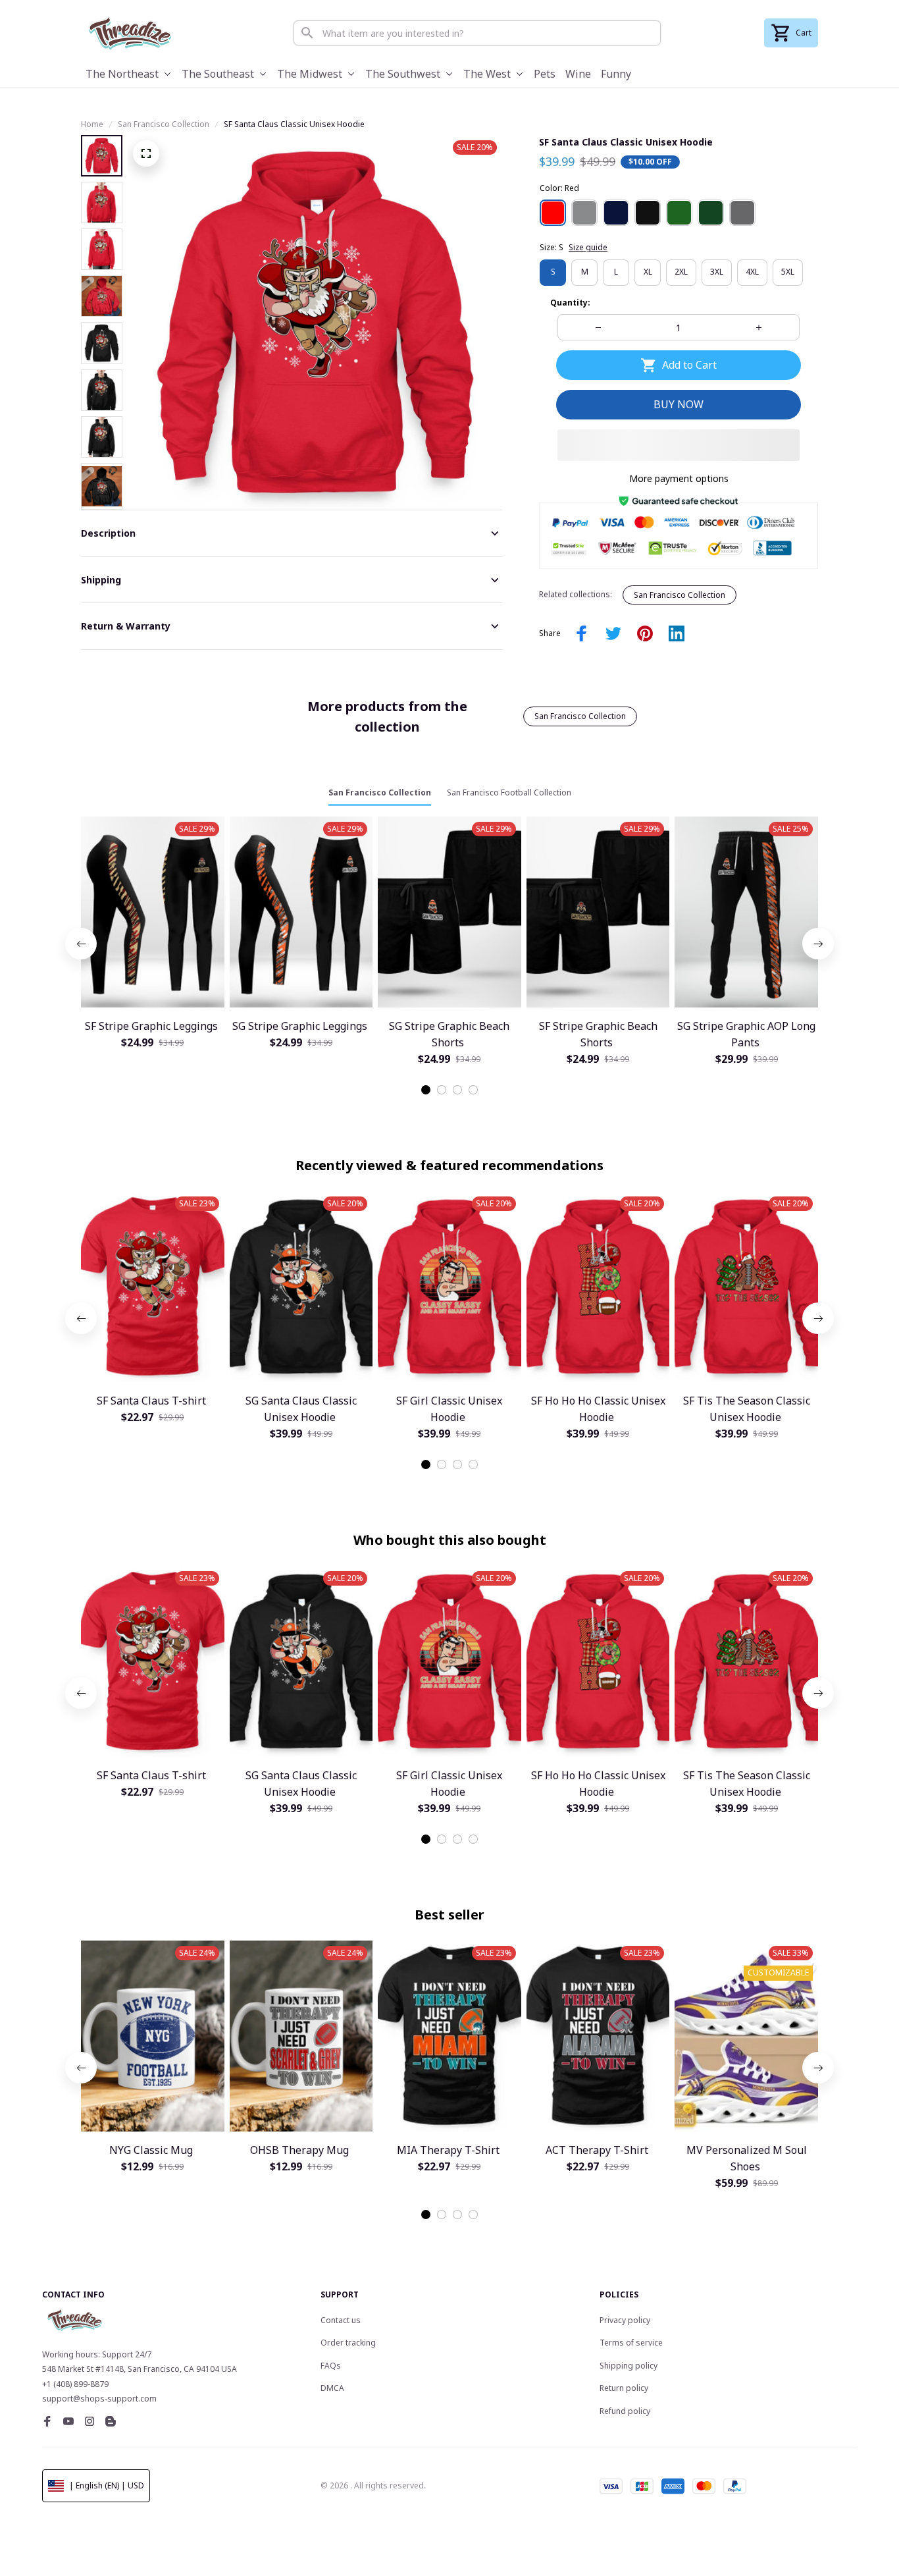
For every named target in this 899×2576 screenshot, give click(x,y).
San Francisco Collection (164, 124)
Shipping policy (629, 2366)
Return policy (624, 2388)
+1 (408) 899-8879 (75, 2384)
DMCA (332, 2388)
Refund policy (625, 2411)
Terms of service (631, 2343)
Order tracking (348, 2343)
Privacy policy (625, 2320)
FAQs (331, 2366)
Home (92, 124)
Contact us (341, 2320)
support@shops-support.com (99, 2399)
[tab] (426, 1090)
